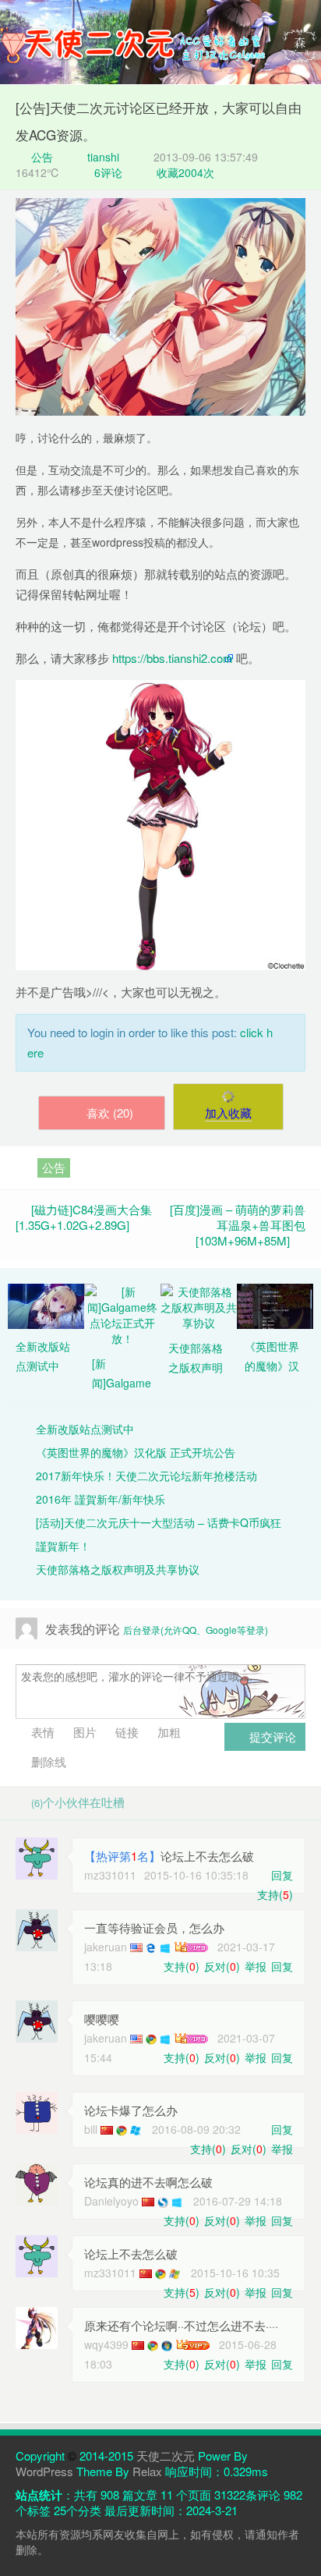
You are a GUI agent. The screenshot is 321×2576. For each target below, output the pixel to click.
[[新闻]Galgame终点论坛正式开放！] (122, 1313)
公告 (41, 157)
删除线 (47, 1761)
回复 (282, 1875)
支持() (275, 1894)
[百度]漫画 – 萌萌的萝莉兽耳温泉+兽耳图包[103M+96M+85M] (238, 1225)
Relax (147, 2471)
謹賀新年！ (63, 1546)
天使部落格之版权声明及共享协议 (118, 1569)
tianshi (103, 157)
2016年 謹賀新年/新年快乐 (101, 1499)
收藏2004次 (185, 172)
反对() (222, 1966)
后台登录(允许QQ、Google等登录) (196, 1630)
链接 (125, 1732)
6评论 (108, 172)
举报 (256, 1966)
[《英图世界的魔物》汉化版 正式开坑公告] (275, 1305)
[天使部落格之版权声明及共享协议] (199, 1306)
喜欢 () (110, 1113)
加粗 (168, 1732)
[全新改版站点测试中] (46, 1305)
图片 (83, 1732)
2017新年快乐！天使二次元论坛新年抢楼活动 (146, 1476)
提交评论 (271, 1736)
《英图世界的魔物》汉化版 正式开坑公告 (136, 1452)
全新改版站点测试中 (85, 1429)
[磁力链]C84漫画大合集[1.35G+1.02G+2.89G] (84, 1217)
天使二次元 (166, 2456)
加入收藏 (228, 1113)
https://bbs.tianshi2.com (173, 658)
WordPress (44, 2471)
